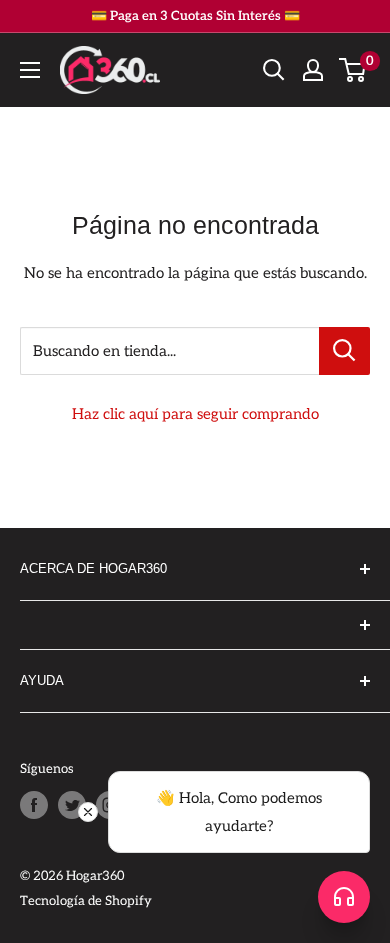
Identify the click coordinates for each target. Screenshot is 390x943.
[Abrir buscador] (274, 70)
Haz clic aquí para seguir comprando (195, 414)
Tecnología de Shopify (86, 901)
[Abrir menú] (30, 70)
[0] (353, 70)
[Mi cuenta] (313, 70)
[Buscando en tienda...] (344, 351)
